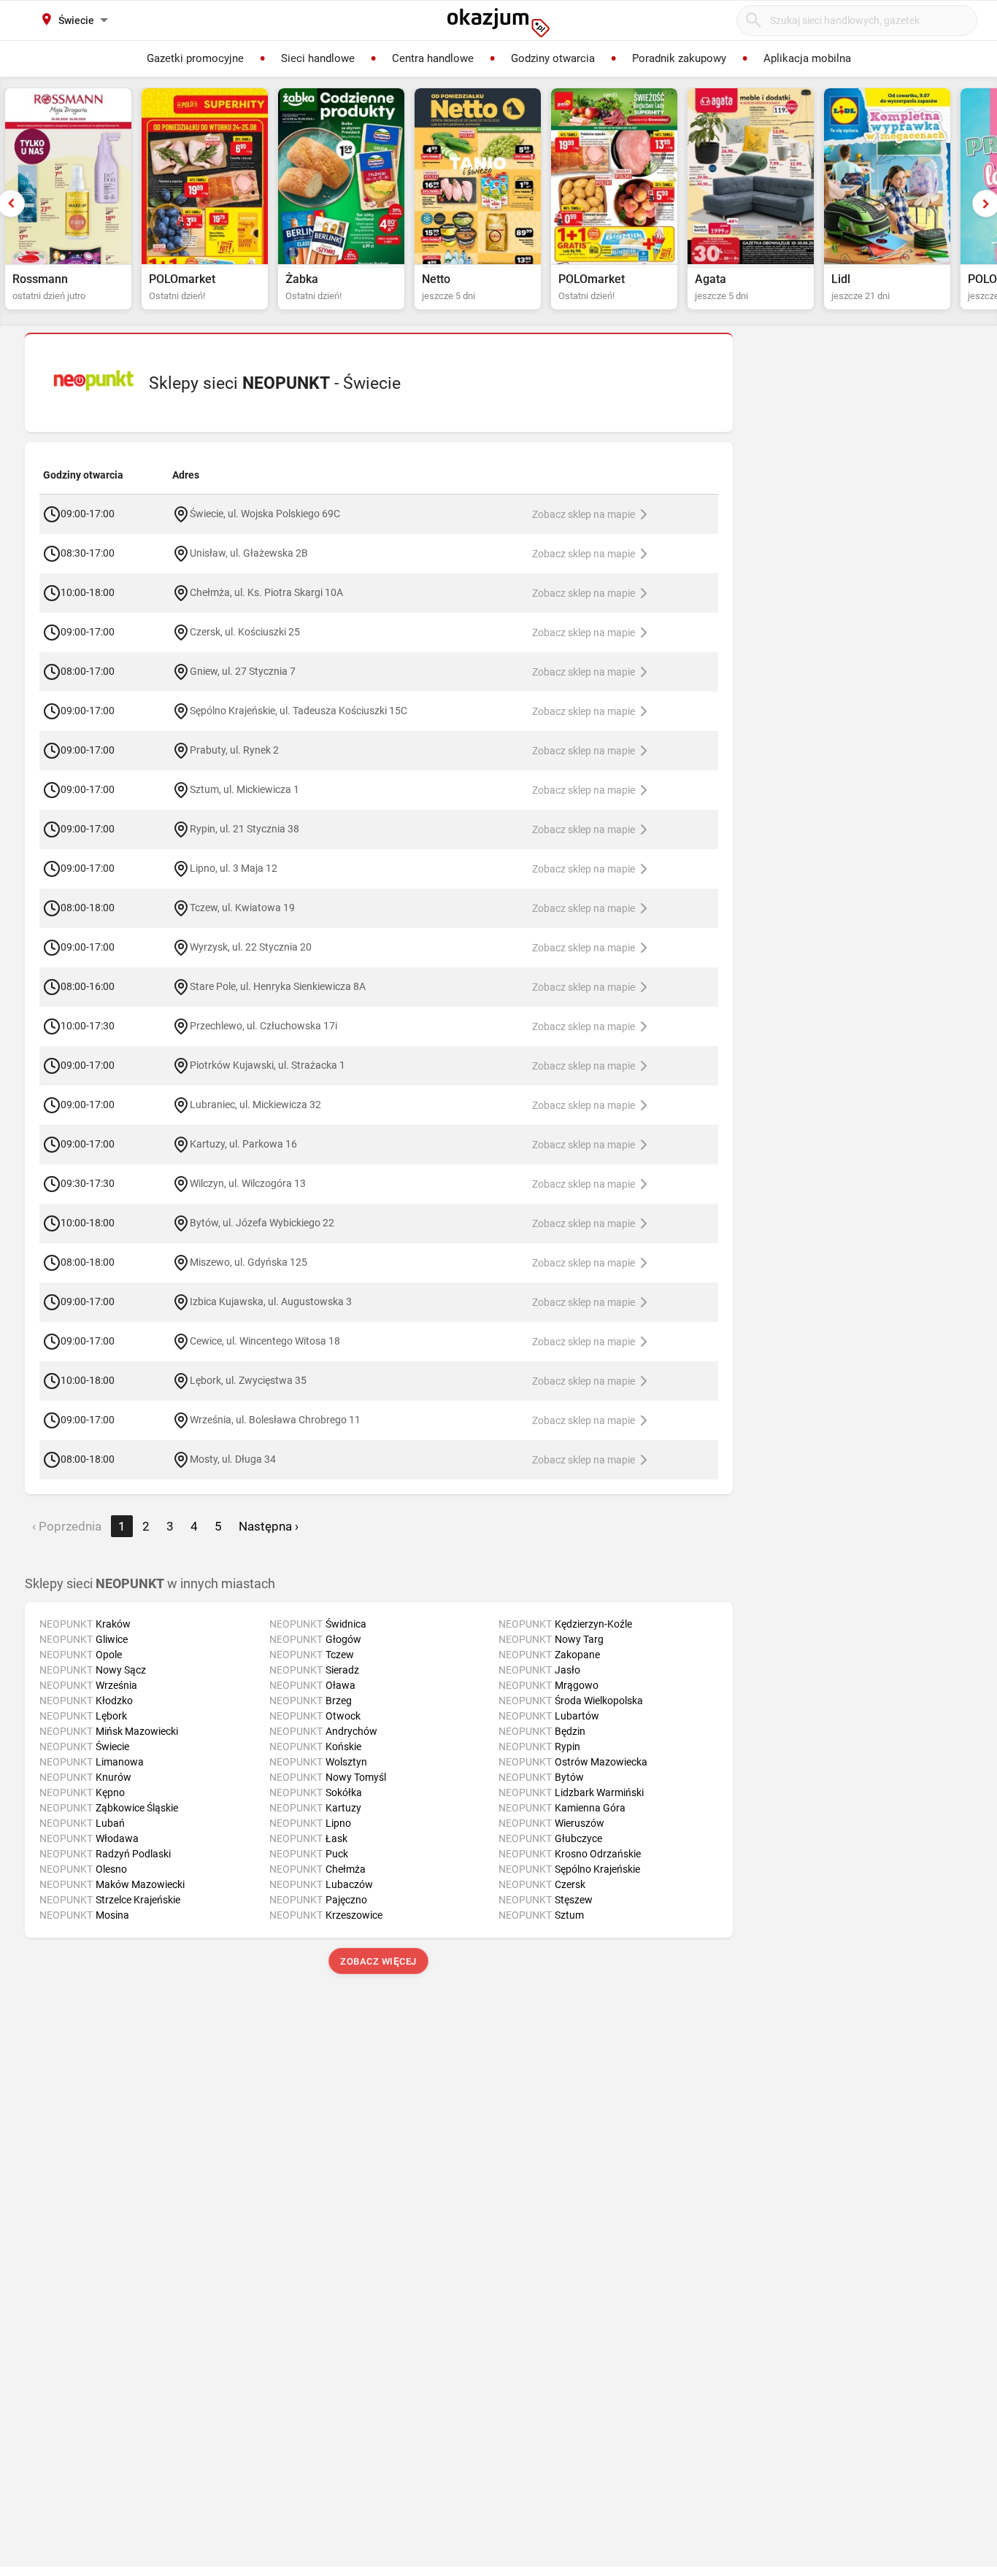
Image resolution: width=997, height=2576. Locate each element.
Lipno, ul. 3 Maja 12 (234, 867)
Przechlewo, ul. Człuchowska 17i (263, 1025)
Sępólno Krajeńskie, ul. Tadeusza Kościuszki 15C (299, 710)
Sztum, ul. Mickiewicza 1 (245, 789)
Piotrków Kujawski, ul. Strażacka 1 (267, 1064)
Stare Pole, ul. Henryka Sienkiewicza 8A (278, 986)
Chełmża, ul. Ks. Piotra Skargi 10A (266, 592)
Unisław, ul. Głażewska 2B (249, 552)
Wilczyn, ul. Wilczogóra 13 (248, 1183)
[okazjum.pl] (498, 23)
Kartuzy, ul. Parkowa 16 (243, 1143)
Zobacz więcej (379, 1961)
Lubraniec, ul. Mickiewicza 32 (255, 1104)
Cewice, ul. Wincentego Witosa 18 (265, 1340)
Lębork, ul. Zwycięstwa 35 (248, 1380)
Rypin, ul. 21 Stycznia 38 (245, 828)
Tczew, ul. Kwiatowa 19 (242, 907)
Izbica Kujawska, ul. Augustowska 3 (271, 1301)
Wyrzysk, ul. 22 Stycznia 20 (251, 946)
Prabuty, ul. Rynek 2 (234, 749)
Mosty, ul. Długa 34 (233, 1458)
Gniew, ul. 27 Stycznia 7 (243, 670)
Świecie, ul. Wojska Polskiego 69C (265, 513)
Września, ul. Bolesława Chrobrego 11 (275, 1419)
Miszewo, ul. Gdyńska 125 (249, 1261)
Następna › (269, 1526)
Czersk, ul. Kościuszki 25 (245, 631)
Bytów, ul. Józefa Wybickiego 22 (262, 1222)
